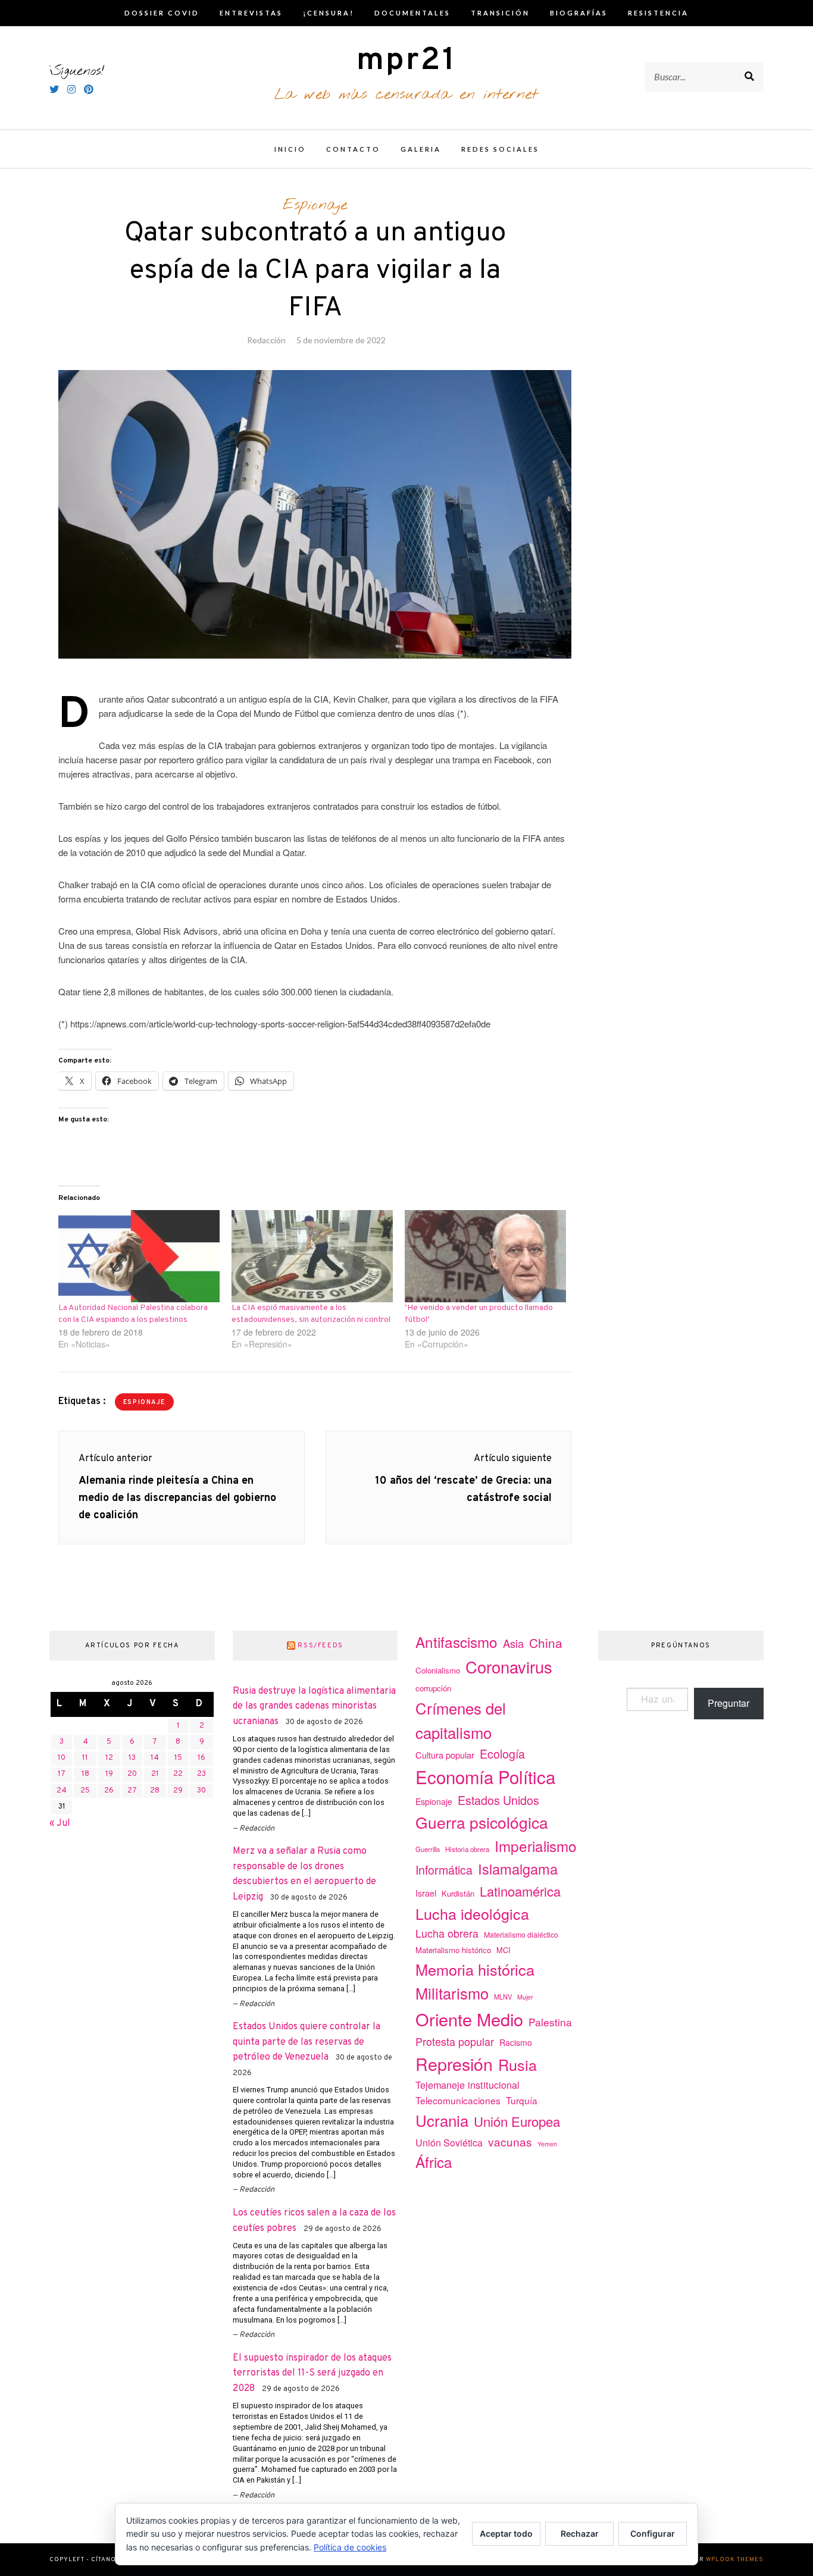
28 (155, 1791)
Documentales (412, 13)
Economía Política (485, 1776)
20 (132, 1774)
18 (85, 1774)
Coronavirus (509, 1667)
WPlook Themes (735, 2560)
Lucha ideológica (472, 1913)
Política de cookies (350, 2547)
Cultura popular (445, 1755)
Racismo (516, 2042)
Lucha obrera (447, 1933)
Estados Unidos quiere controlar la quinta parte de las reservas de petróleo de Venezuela (307, 2042)
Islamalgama (518, 1869)
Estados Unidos (498, 1800)
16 (201, 1758)
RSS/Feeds (320, 1646)
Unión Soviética (449, 2143)
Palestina (550, 2022)
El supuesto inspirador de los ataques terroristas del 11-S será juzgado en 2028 (312, 2373)
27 (132, 1791)
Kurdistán (458, 1893)
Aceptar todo (506, 2533)
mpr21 (406, 61)
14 (155, 1758)
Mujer (525, 1997)
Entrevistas (251, 13)
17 (62, 1774)
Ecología (502, 1754)
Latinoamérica (520, 1891)
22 (178, 1774)
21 (155, 1774)
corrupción (433, 1688)
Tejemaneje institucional (468, 2085)
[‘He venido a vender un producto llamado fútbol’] (485, 1256)
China (546, 1643)
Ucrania (442, 2120)
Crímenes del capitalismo (461, 1720)
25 (85, 1791)
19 (109, 1774)
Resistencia (658, 13)
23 (201, 1774)
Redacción (266, 340)
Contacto (353, 149)
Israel (426, 1893)
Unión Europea (517, 2121)
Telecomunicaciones (458, 2100)
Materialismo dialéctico (521, 1935)
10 (62, 1758)
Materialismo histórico (453, 1950)
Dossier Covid (162, 13)
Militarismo (452, 1993)
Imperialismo (536, 1846)
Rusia (517, 2064)
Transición (500, 13)
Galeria (421, 149)
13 (132, 1758)
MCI (504, 1950)
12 (109, 1758)
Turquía (522, 2100)
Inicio (290, 149)
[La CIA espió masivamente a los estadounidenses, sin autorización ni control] (312, 1256)
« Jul (60, 1823)
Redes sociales (500, 149)
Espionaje (315, 205)
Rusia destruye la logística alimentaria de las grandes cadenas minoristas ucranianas (314, 1707)
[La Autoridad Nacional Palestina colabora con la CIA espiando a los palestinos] (139, 1256)
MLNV (503, 1997)
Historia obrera (467, 1849)
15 (178, 1758)
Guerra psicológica (482, 1822)
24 (62, 1791)
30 (201, 1791)
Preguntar (728, 1703)
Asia (513, 1643)
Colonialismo (438, 1670)
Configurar (653, 2533)
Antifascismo (456, 1642)
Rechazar (580, 2533)
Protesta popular (455, 2041)
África (434, 2162)
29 (178, 1791)
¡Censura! (329, 13)
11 (85, 1758)
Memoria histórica (475, 1969)
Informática (444, 1870)
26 (109, 1791)
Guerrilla (428, 1849)
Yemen (547, 2144)
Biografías (579, 13)
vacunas (510, 2141)
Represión (454, 2063)
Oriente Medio (469, 2019)
